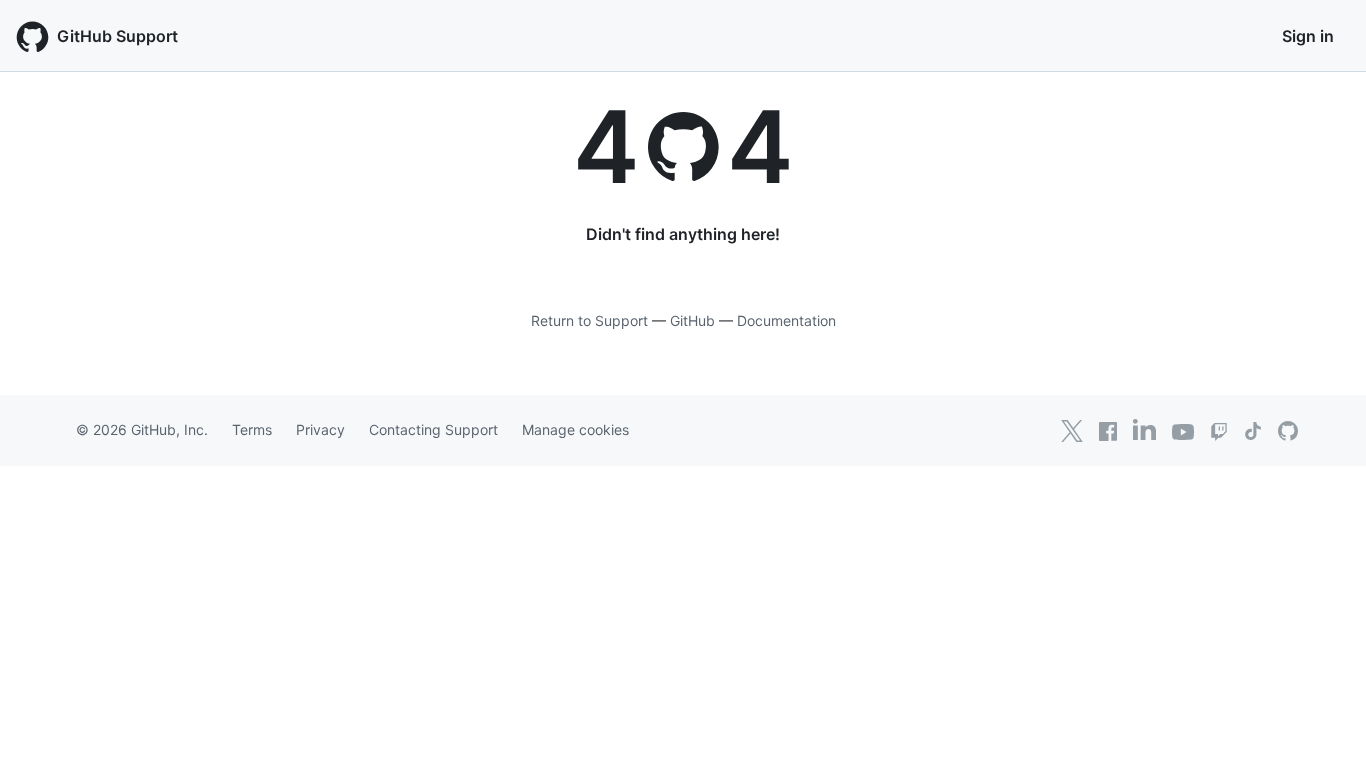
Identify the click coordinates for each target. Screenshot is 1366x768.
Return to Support (589, 320)
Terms (252, 429)
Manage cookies (575, 429)
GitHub (692, 320)
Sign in (1308, 36)
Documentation (786, 320)
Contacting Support (433, 429)
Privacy (320, 429)
